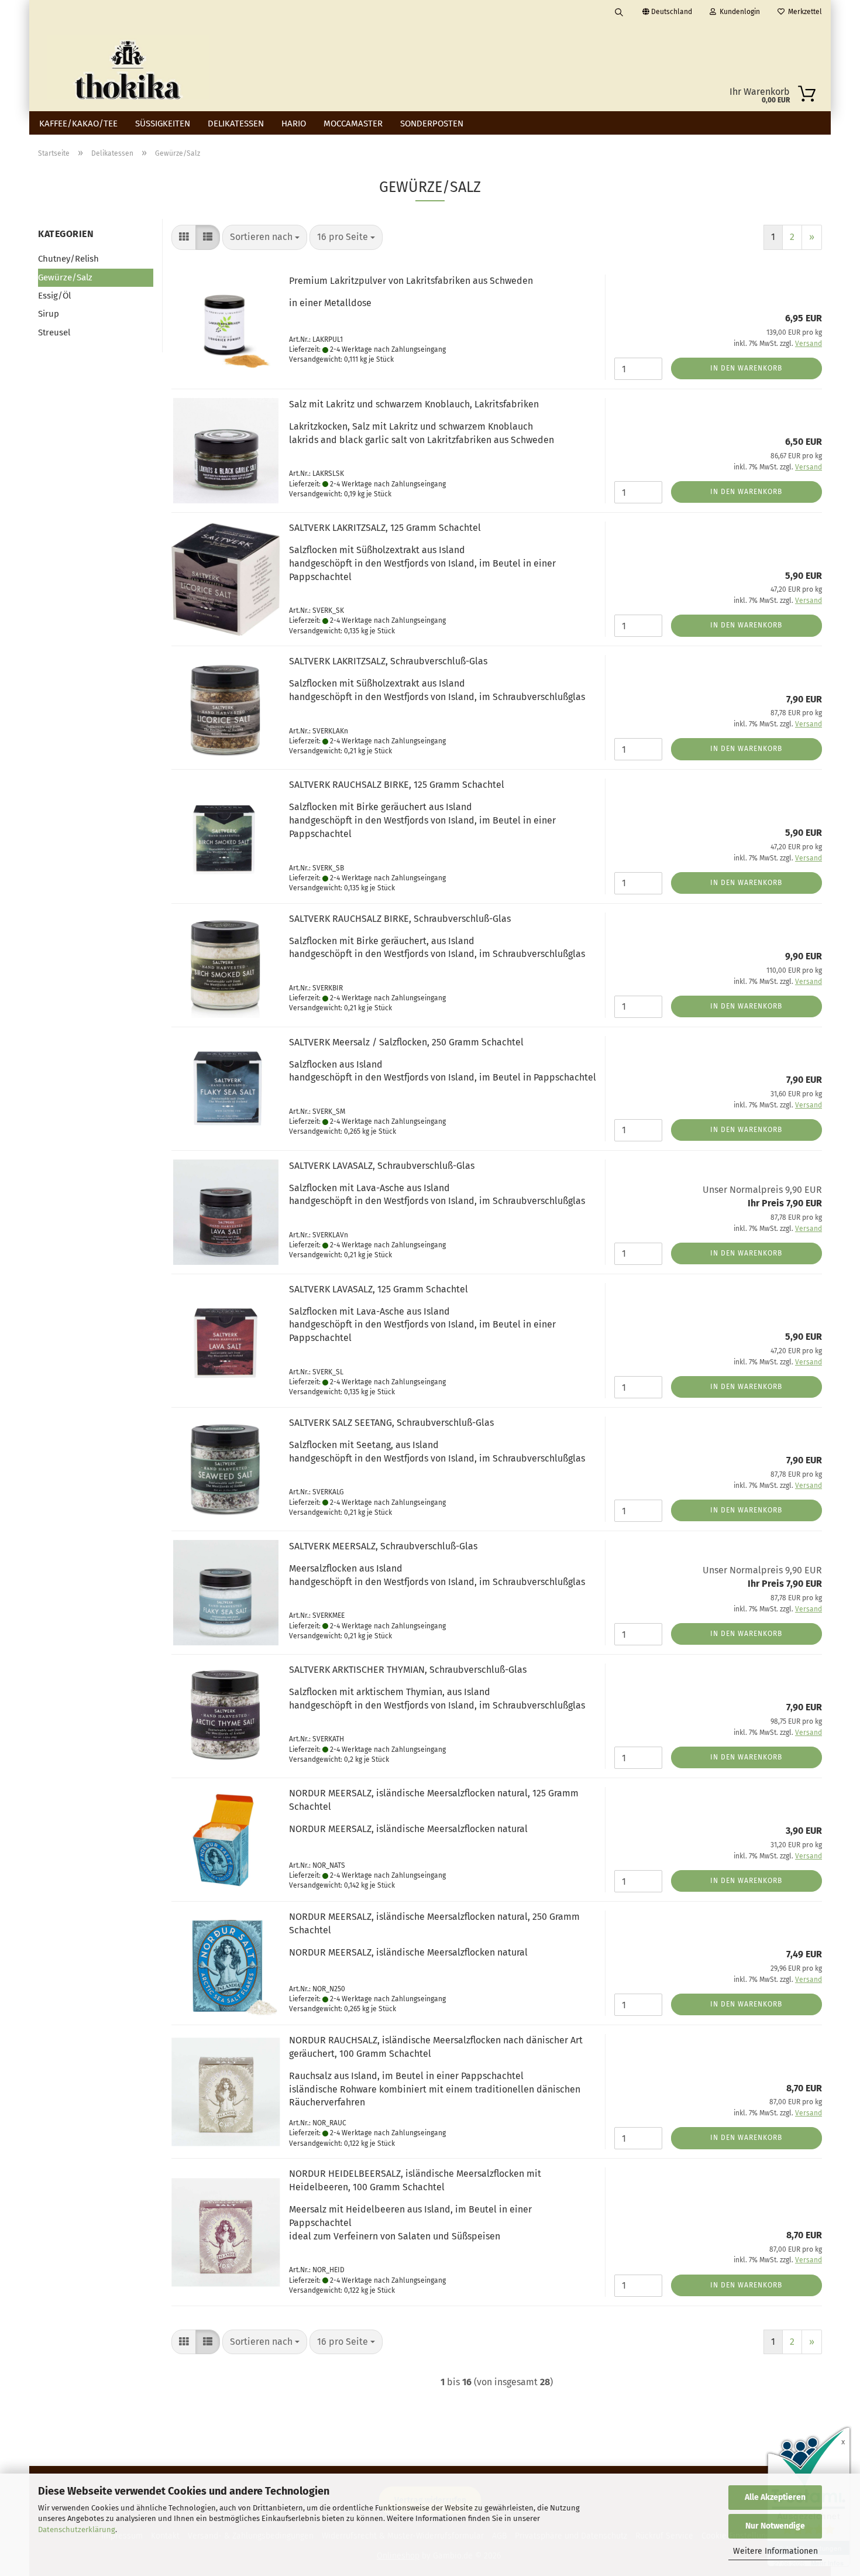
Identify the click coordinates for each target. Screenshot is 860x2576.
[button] (184, 237)
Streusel (54, 332)
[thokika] (128, 67)
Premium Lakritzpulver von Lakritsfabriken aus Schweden (411, 281)
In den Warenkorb (746, 368)
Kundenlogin (738, 12)
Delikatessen (236, 124)
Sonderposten (432, 124)
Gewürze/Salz (65, 277)
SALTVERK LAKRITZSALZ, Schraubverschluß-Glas (388, 661)
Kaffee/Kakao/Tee (78, 124)
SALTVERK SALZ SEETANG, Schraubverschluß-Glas (391, 1423)
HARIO (294, 124)
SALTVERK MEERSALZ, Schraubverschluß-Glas (383, 1546)
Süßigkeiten (163, 124)
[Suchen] (619, 12)
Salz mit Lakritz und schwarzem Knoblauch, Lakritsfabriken (414, 404)
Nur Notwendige (775, 2526)
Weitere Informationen (775, 2551)
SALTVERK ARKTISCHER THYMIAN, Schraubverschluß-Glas (408, 1670)
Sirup (49, 314)
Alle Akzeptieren (775, 2497)
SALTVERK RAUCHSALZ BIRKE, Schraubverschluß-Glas (400, 919)
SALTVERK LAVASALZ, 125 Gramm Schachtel (379, 1289)
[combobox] (265, 237)
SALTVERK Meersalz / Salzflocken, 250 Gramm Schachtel (406, 1042)
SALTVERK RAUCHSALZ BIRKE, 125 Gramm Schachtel (397, 785)
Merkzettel (803, 12)
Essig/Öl (54, 296)
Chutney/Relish (68, 259)
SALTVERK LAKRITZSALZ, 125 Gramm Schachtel (385, 528)
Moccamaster (353, 124)
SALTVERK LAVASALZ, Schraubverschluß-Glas (382, 1166)
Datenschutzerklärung (77, 2529)
